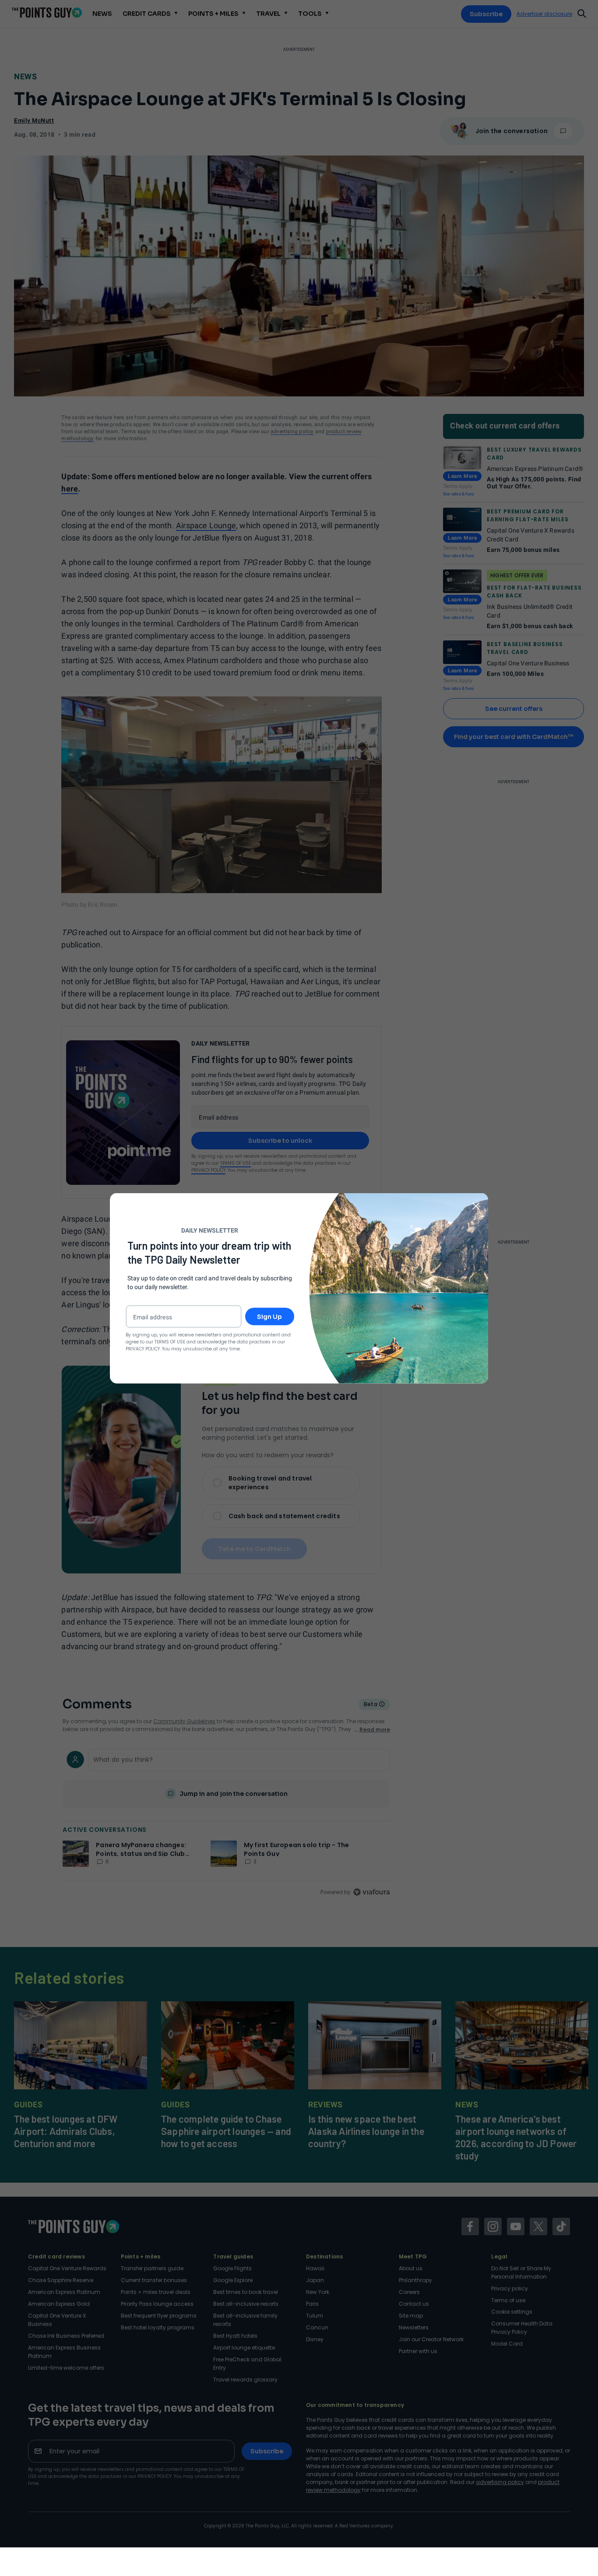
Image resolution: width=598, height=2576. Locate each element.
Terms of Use (170, 1341)
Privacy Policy (143, 1348)
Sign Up (269, 1316)
